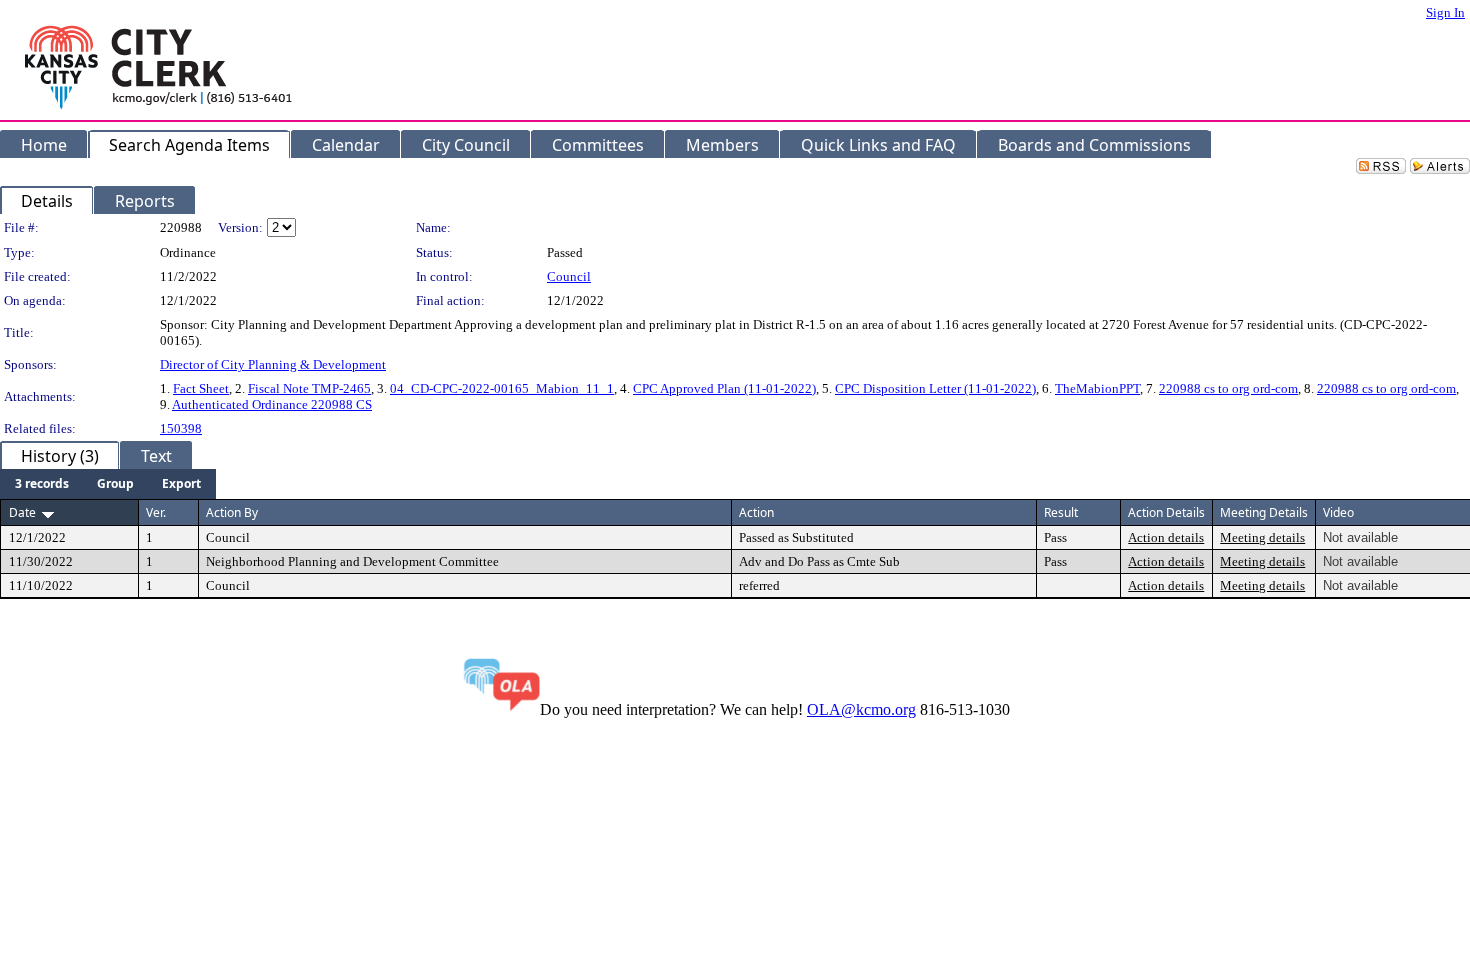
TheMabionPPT (1097, 388)
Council (569, 276)
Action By (232, 512)
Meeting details (1262, 537)
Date (22, 512)
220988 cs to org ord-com (1228, 388)
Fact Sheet (201, 388)
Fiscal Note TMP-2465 (309, 388)
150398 (181, 428)
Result (1061, 512)
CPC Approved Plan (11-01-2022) (724, 388)
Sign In (1445, 12)
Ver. (156, 512)
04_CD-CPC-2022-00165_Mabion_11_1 (502, 388)
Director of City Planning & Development (273, 364)
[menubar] (108, 484)
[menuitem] (42, 484)
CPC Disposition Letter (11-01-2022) (935, 388)
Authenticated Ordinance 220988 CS (272, 404)
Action (756, 512)
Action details (1166, 537)
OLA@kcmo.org (861, 709)
